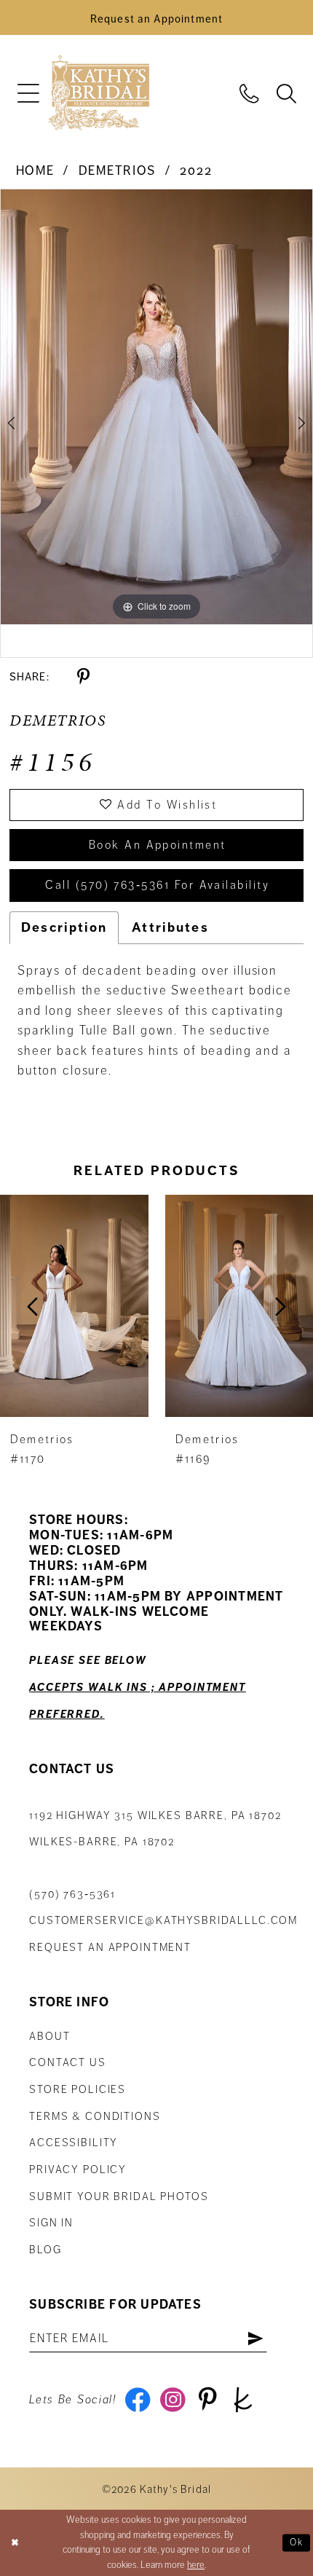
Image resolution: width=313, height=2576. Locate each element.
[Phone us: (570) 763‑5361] (249, 93)
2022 (196, 171)
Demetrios (118, 171)
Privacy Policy (78, 2169)
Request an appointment (110, 1947)
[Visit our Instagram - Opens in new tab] (173, 2400)
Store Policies (78, 2089)
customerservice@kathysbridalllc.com (163, 1920)
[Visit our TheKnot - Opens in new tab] (243, 2400)
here (196, 2565)
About (49, 2036)
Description (64, 927)
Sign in (51, 2223)
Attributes (170, 927)
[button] (28, 94)
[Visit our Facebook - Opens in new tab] (138, 2400)
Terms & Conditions (95, 2116)
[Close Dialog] (15, 2543)
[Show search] (286, 93)
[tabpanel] (156, 407)
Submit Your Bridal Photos (119, 2196)
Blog (45, 2250)
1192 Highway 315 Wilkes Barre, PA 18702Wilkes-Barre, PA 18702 (155, 1829)
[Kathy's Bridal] (99, 94)
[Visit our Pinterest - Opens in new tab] (208, 2400)
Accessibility (74, 2143)
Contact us (68, 2062)
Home (35, 171)
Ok (297, 2542)
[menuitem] (28, 94)
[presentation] (98, 1306)
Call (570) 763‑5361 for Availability (157, 885)
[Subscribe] (256, 2339)
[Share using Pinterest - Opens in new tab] (83, 677)
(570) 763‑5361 (72, 1894)
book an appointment (158, 845)
